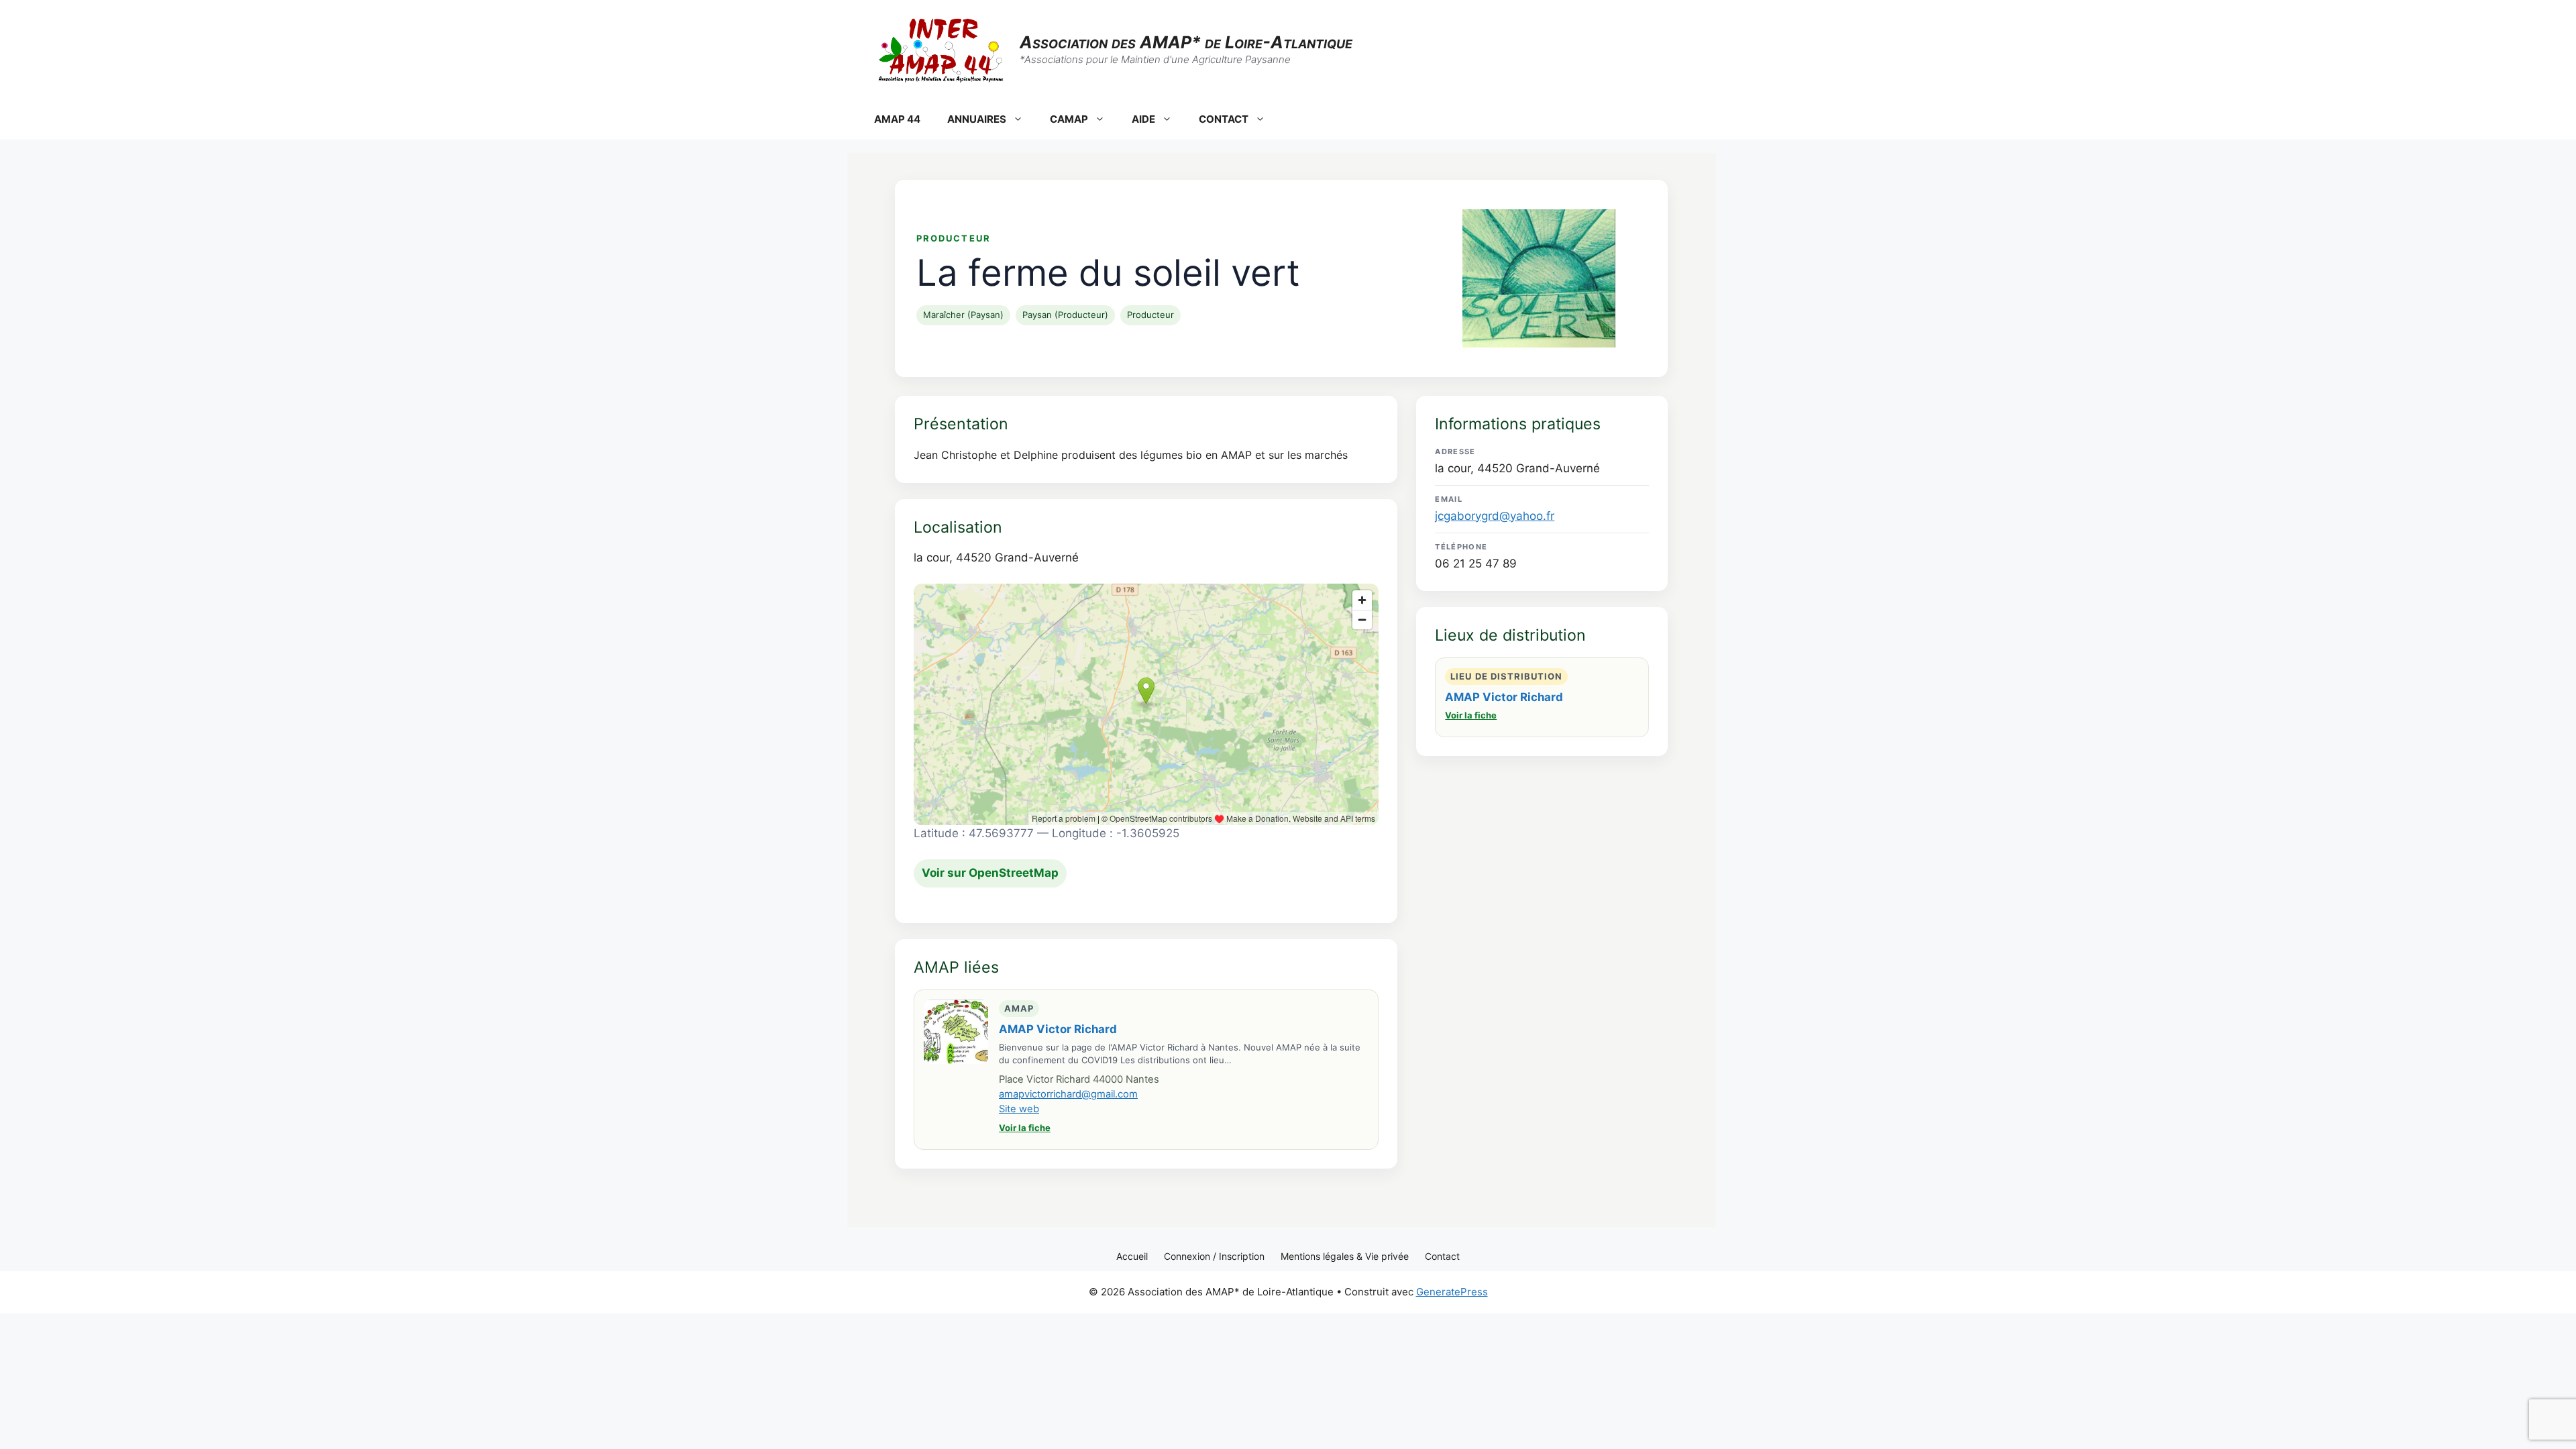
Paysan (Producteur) (1065, 315)
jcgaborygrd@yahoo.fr (1495, 516)
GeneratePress (1452, 1292)
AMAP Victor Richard (1058, 1029)
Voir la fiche (1025, 1128)
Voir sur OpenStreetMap (990, 873)
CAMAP (1069, 119)
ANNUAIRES (977, 119)
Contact (1442, 1256)
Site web (1019, 1109)
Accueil (1132, 1256)
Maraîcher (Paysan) (963, 315)
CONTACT (1224, 119)
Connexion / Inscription (1214, 1256)
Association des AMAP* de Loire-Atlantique (1186, 42)
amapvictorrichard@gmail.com (1068, 1094)
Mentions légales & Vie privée (1345, 1256)
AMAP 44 (897, 119)
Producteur (1150, 315)
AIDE (1143, 119)
